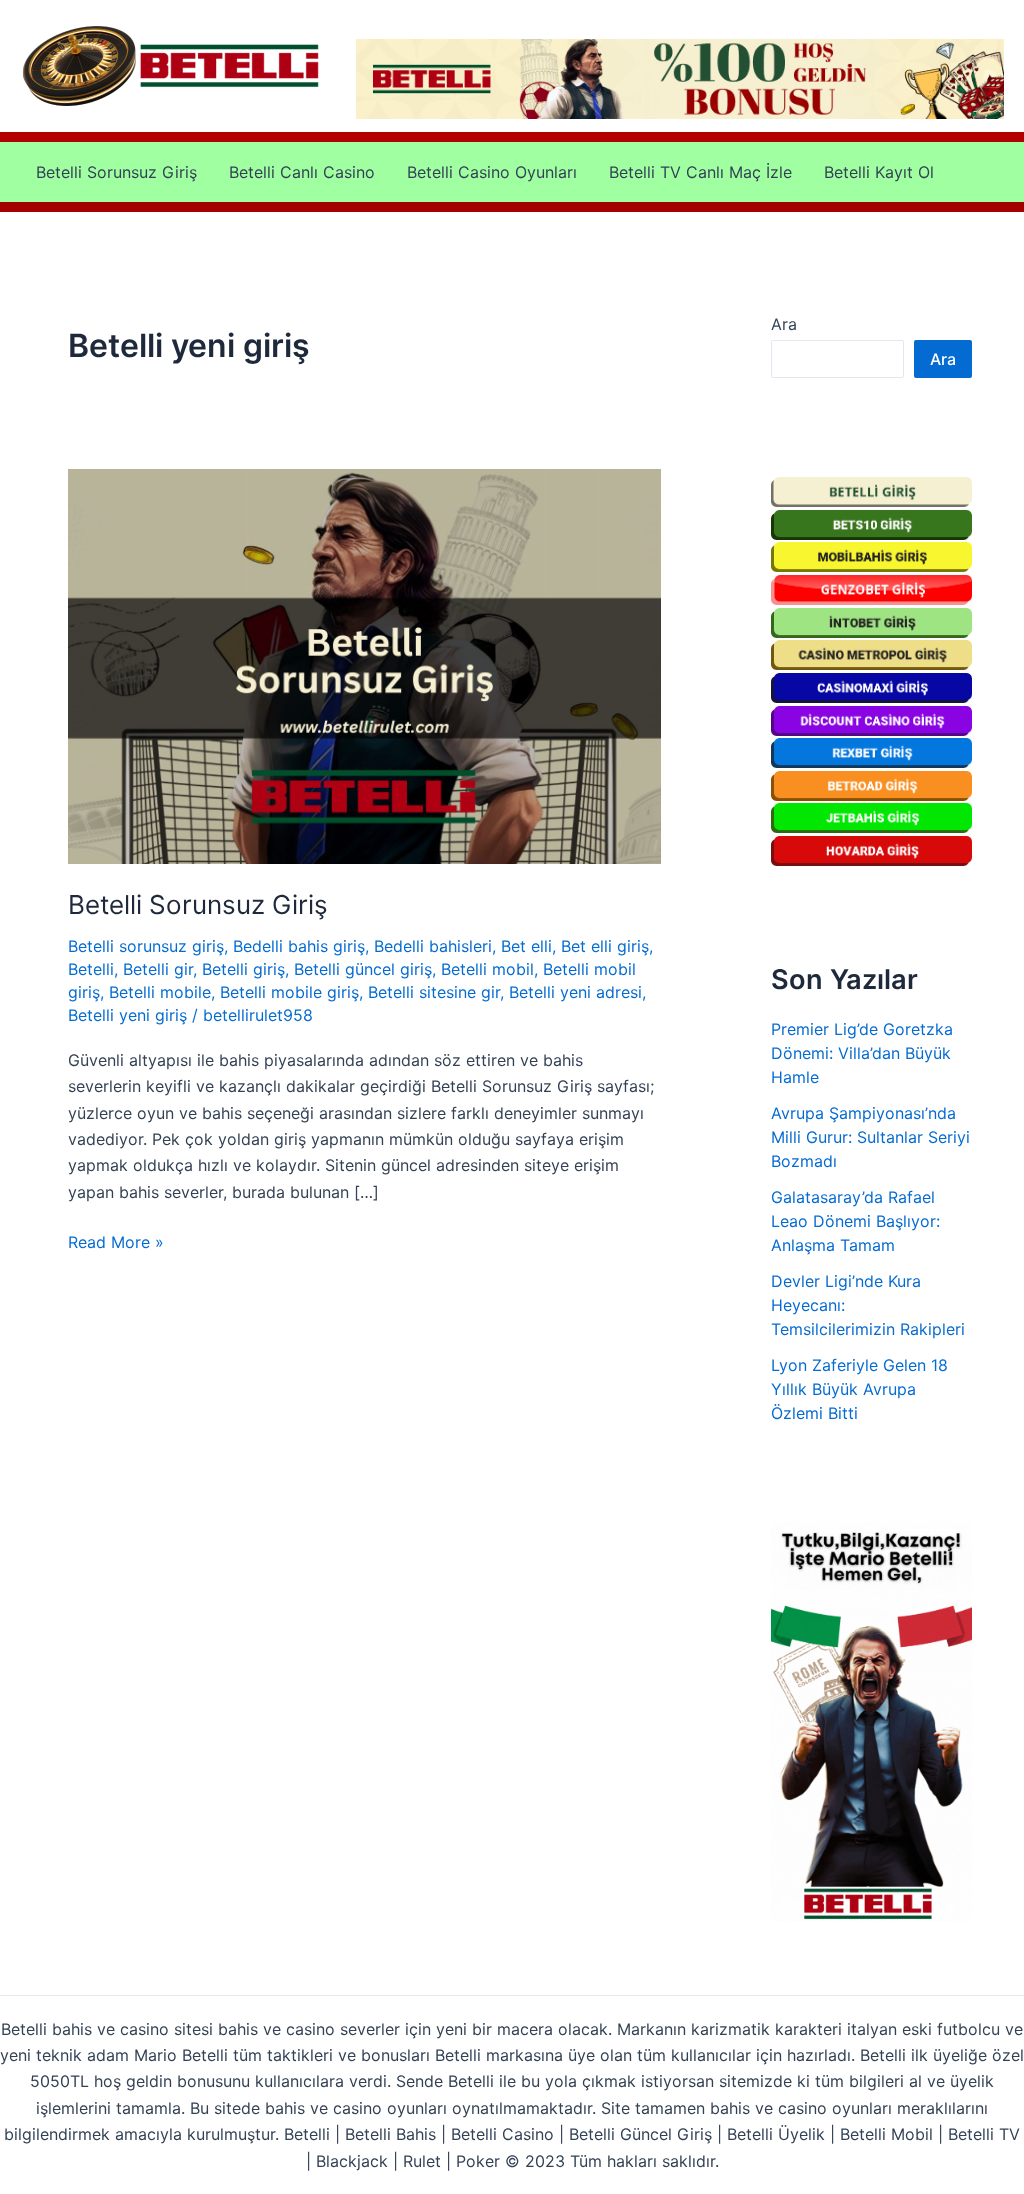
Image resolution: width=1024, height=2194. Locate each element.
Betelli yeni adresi (575, 992)
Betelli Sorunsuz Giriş (116, 172)
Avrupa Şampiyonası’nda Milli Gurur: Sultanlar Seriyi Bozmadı (870, 1137)
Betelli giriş (243, 969)
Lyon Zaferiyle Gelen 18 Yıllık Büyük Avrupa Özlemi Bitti (859, 1389)
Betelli (91, 969)
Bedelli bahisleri (433, 946)
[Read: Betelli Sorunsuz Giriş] (364, 665)
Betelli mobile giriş (289, 992)
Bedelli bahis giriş (299, 946)
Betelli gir (158, 969)
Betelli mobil (487, 969)
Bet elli (526, 946)
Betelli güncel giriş (363, 969)
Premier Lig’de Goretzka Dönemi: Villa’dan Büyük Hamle (862, 1053)
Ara (784, 324)
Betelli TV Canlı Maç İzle (700, 172)
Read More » (116, 1243)
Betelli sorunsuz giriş (146, 946)
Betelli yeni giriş (127, 1015)
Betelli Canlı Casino (302, 172)
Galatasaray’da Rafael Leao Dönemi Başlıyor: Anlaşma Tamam (855, 1221)
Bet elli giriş (605, 946)
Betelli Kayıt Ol (879, 172)
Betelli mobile (160, 992)
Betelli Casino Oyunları (492, 172)
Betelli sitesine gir (434, 992)
